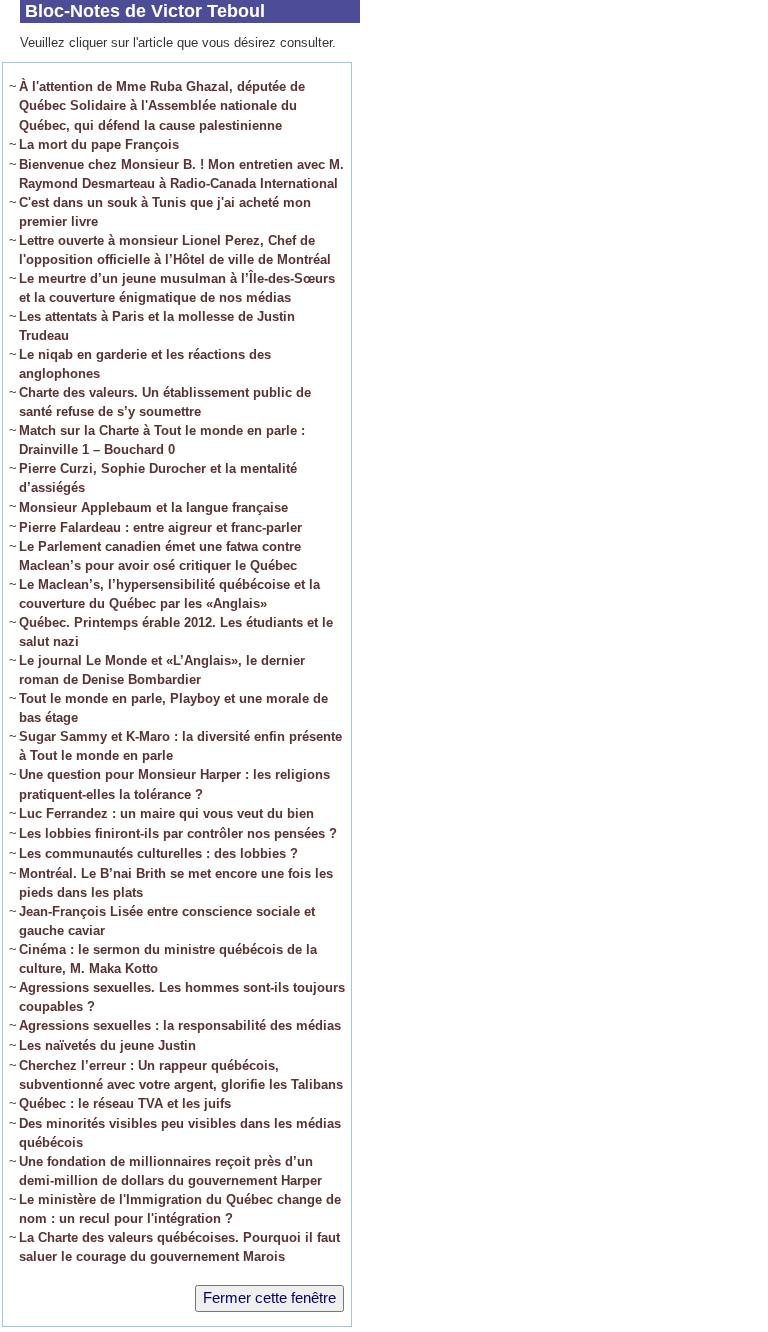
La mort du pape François (99, 144)
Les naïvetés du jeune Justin (107, 1045)
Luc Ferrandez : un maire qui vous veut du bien (166, 813)
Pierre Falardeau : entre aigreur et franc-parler (160, 527)
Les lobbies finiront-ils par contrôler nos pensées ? (178, 833)
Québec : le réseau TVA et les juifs (125, 1103)
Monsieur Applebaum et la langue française (153, 507)
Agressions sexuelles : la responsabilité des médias (180, 1025)
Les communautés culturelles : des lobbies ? (158, 853)
